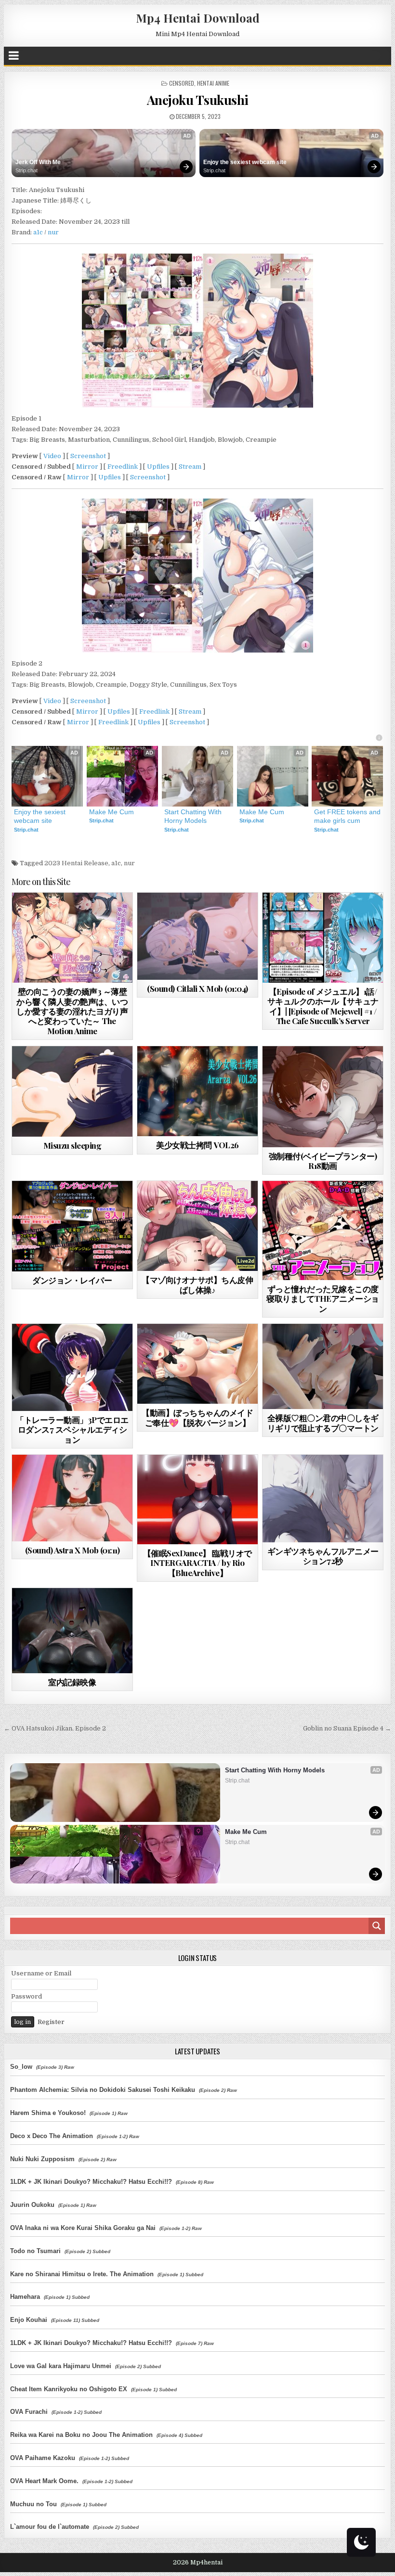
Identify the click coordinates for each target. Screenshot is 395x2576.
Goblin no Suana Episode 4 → (347, 1728)
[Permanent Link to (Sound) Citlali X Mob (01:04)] (197, 936)
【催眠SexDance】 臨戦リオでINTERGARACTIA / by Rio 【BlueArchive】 (197, 1563)
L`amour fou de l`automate (50, 2527)
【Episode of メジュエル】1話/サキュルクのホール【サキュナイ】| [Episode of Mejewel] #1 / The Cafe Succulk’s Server (323, 1006)
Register (51, 2022)
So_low (21, 2067)
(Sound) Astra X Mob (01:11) (72, 1550)
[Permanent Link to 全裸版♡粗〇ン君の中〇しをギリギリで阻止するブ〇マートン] (323, 1366)
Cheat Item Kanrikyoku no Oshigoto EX (69, 2389)
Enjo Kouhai (29, 2320)
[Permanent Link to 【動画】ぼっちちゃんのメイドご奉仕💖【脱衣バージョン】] (197, 1364)
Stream (190, 467)
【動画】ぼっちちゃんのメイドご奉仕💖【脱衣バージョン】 (197, 1417)
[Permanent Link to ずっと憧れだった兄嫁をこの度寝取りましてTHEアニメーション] (323, 1230)
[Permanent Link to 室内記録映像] (72, 1631)
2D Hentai (306, 1204)
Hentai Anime (213, 83)
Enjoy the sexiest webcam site (245, 162)
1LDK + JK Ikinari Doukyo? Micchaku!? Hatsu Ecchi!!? (91, 2182)
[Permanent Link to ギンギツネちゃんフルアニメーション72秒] (323, 1499)
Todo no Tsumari (35, 2251)
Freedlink (123, 467)
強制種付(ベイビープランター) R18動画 (323, 1161)
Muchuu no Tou (33, 2504)
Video (52, 456)
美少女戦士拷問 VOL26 (197, 1145)
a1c (38, 232)
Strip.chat (26, 170)
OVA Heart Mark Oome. (44, 2481)
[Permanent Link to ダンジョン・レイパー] (72, 1226)
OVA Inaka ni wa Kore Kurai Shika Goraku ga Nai (83, 2228)
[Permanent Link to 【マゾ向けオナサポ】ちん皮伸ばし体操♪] (197, 1226)
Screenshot (88, 456)
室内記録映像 (72, 1682)
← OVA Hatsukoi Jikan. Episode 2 (55, 1728)
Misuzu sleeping (72, 1145)
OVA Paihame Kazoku (43, 2458)
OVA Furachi (29, 2412)
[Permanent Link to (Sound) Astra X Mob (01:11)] (72, 1498)
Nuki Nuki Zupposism (42, 2159)
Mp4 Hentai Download (198, 18)
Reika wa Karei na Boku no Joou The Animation (81, 2435)
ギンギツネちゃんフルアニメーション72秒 (323, 1556)
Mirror (87, 467)
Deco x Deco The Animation (52, 2136)
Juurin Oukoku (32, 2205)
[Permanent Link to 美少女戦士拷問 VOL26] (197, 1091)
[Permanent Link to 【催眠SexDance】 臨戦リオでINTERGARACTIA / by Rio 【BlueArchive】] (197, 1499)
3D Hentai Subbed (339, 916)
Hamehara (25, 2297)
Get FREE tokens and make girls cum (347, 816)
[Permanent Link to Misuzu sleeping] (72, 1091)
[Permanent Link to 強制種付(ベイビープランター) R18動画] (323, 1097)
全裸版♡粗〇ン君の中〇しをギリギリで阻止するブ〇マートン (323, 1423)
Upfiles (158, 467)
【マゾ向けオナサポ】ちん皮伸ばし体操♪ (197, 1284)
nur (53, 232)
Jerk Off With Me (38, 162)
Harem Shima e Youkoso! (48, 2113)
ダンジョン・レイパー (72, 1280)
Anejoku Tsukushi (198, 100)
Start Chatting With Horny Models (194, 816)
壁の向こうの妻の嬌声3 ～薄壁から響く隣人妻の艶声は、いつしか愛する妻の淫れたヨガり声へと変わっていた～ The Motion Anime (72, 1011)
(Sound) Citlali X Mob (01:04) (197, 988)
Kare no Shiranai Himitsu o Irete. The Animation (82, 2274)
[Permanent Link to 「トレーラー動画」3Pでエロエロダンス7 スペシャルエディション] (72, 1367)
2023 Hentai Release (76, 863)
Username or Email (41, 1973)
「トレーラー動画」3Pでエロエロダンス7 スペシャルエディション (72, 1429)
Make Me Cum (112, 812)
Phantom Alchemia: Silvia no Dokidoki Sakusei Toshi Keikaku (103, 2090)
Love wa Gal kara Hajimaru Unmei (61, 2366)
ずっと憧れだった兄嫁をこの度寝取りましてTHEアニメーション (323, 1299)
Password (26, 1996)
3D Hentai (55, 916)
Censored (182, 83)
